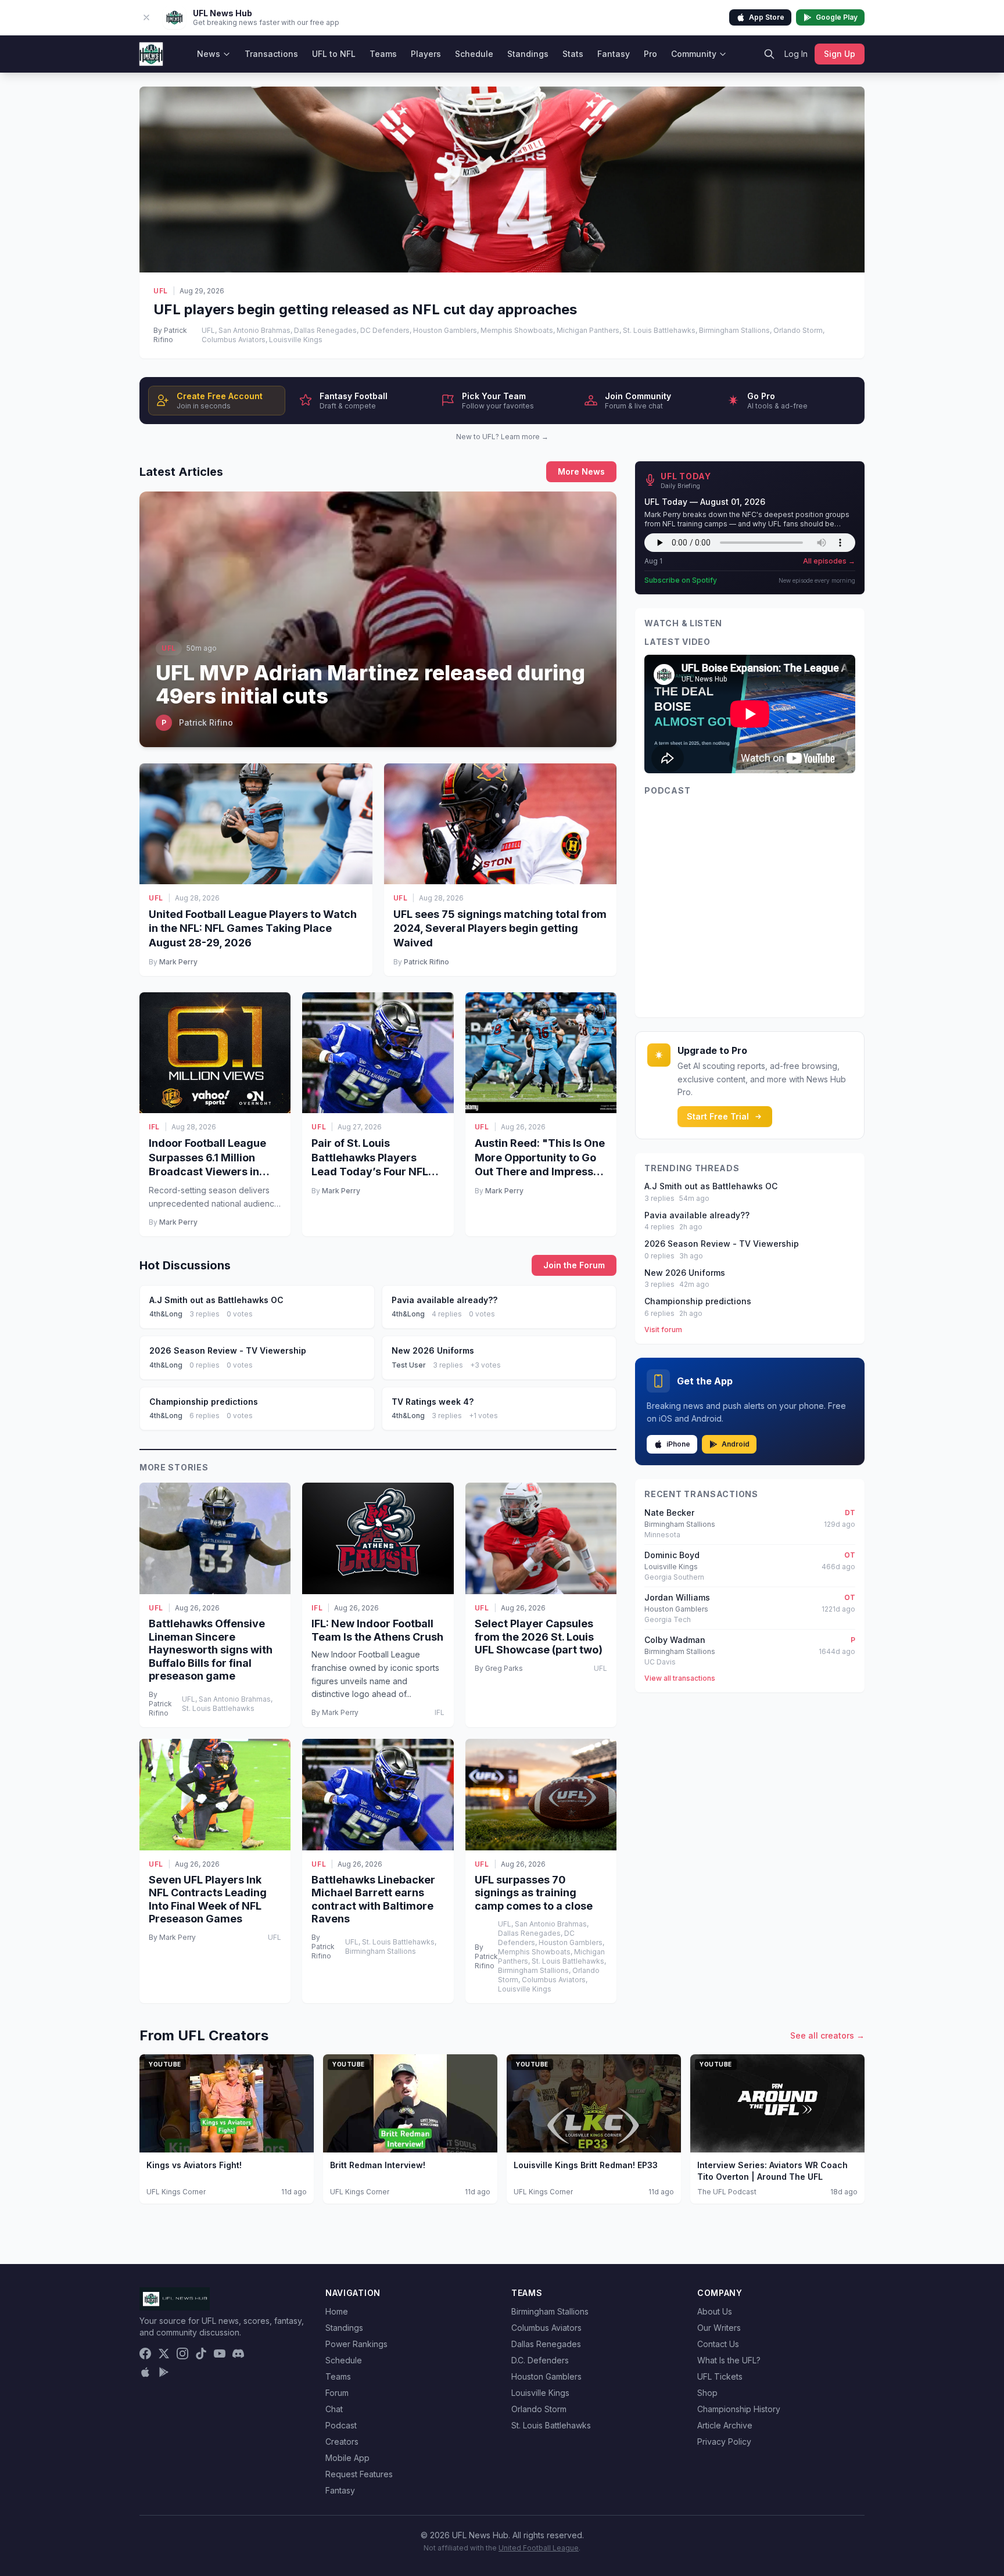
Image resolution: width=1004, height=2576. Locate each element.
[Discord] (238, 2353)
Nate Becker (669, 1513)
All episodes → (829, 561)
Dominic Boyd (672, 1555)
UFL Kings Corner (176, 2192)
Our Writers (719, 2328)
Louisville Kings (540, 2393)
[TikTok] (201, 2353)
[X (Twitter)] (164, 2353)
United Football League (539, 2548)
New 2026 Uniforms (685, 1273)
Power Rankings (356, 2344)
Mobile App (347, 2458)
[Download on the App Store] (145, 2372)
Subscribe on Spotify (681, 580)
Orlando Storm (539, 2409)
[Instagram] (182, 2353)
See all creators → (827, 2035)
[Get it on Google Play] (164, 2372)
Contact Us (718, 2344)
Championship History (739, 2409)
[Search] (769, 54)
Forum (337, 2393)
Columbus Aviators (546, 2328)
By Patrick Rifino (170, 335)
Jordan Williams (677, 1597)
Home (337, 2311)
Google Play (837, 17)
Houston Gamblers (546, 2376)
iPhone (678, 1444)
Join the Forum (574, 1265)
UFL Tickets (720, 2376)
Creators (342, 2442)
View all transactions (680, 1678)
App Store (767, 17)
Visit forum (663, 1330)
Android (736, 1444)
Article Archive (725, 2425)
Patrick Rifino (426, 962)
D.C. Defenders (540, 2360)
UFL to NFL (334, 54)
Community (694, 54)
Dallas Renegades (546, 2344)
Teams (383, 54)
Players (426, 54)
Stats (573, 54)
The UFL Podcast (727, 2192)
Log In (796, 54)
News (209, 54)
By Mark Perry (335, 1712)
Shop (707, 2393)
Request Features (359, 2474)
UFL (161, 291)
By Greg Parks (499, 1668)
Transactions (271, 54)
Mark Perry (178, 962)
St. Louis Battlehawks (551, 2425)
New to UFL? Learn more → (502, 437)
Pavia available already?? (697, 1215)
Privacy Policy (724, 2442)
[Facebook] (145, 2353)
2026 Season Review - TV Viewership (722, 1244)
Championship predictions (698, 1301)
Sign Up (840, 54)
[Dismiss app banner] (146, 17)
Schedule (474, 54)
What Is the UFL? (729, 2360)
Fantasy (614, 54)
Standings (528, 54)
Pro (650, 54)
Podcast (341, 2425)
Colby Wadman (675, 1640)
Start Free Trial (718, 1116)
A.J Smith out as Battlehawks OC (711, 1186)
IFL (154, 1127)
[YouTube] (220, 2353)
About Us (715, 2311)
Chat (334, 2409)
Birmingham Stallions (550, 2311)
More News (581, 471)
